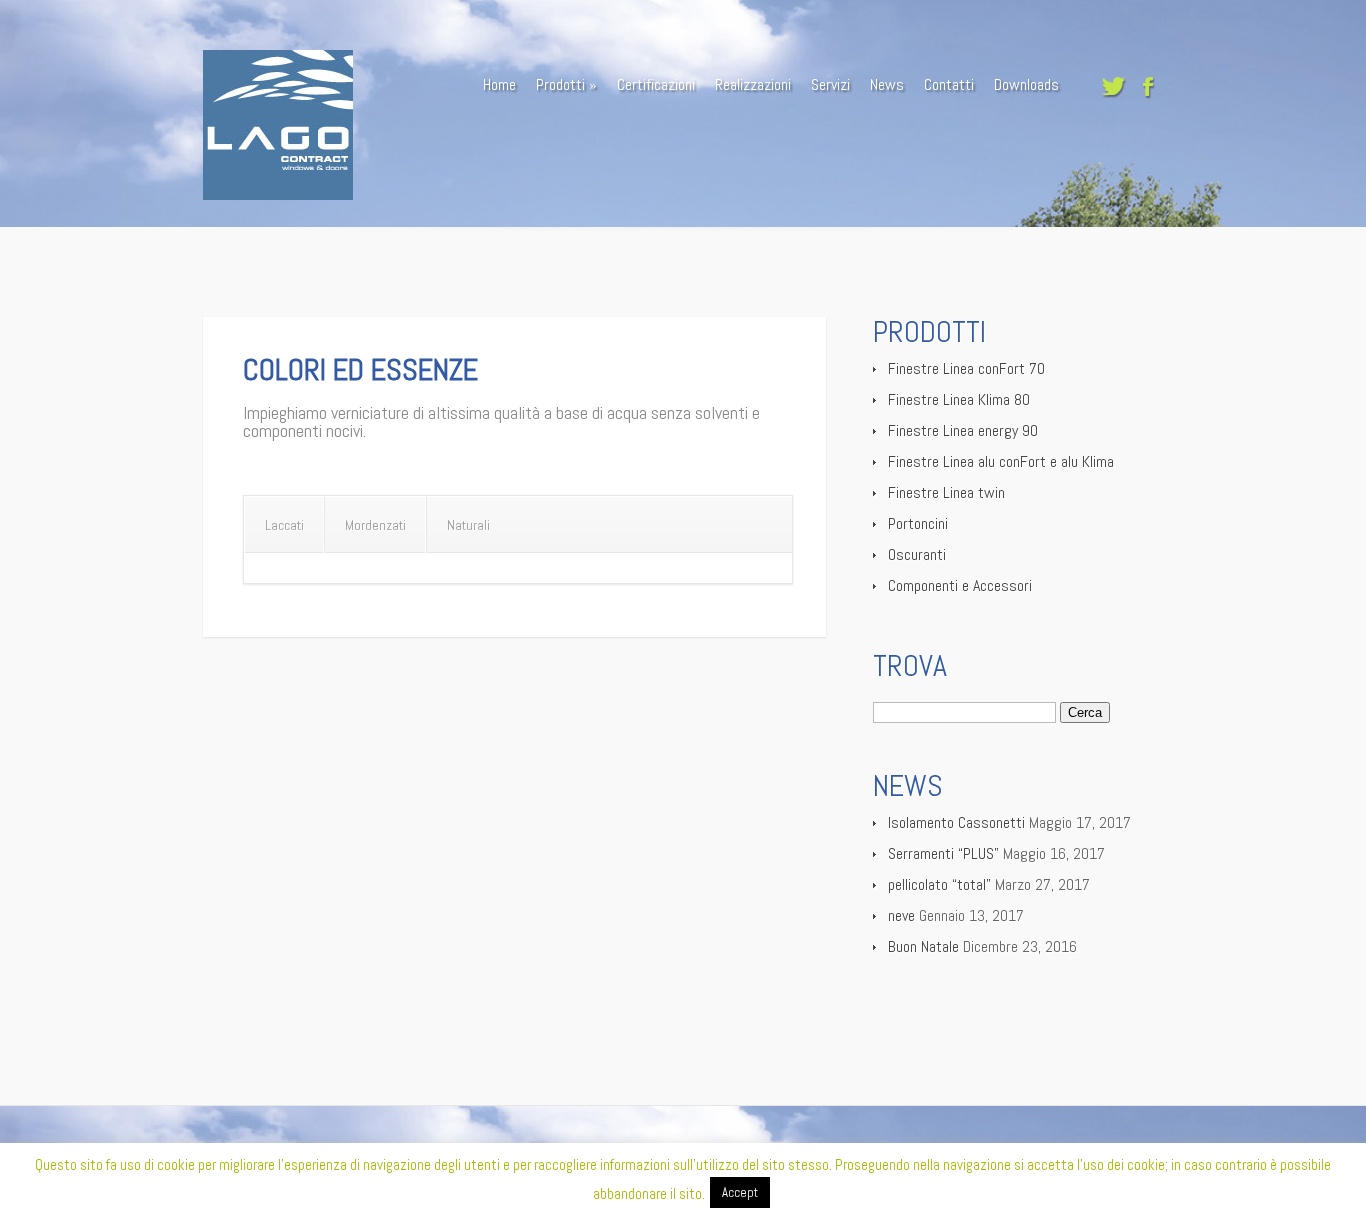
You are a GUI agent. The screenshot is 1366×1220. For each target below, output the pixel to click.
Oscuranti (917, 554)
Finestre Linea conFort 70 (966, 368)
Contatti (949, 84)
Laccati (284, 525)
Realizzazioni (753, 84)
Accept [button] (740, 1192)
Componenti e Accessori (960, 585)
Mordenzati (375, 525)
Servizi (830, 84)
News (887, 84)
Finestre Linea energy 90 (963, 430)
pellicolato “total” (939, 884)
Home (499, 84)
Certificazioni (656, 84)
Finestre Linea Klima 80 (959, 399)
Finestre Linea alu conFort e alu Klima (1001, 461)
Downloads (1026, 84)
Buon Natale (923, 946)
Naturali (468, 525)
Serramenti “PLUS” (943, 853)
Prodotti (560, 84)
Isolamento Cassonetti (956, 822)
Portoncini (918, 523)
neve (901, 915)
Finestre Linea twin (946, 492)
